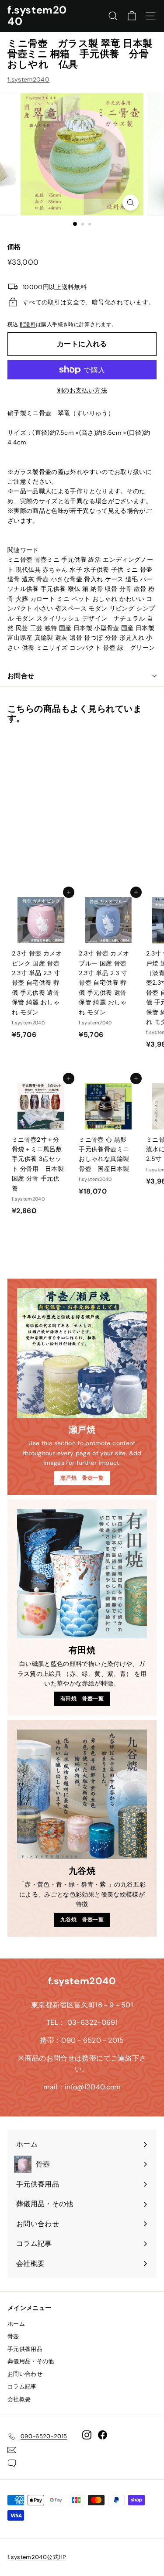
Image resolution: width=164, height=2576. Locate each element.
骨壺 (13, 2336)
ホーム (16, 2324)
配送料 (28, 324)
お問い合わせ (25, 2374)
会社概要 (19, 2399)
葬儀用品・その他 (31, 2361)
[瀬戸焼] (82, 1353)
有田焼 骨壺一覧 (82, 1699)
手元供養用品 (25, 2349)
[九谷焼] (82, 1794)
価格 (14, 247)
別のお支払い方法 (82, 390)
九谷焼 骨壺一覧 (82, 1920)
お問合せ (21, 676)
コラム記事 (22, 2387)
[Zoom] (131, 203)
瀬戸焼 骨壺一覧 (82, 1478)
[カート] (132, 16)
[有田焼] (82, 1574)
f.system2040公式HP (37, 2557)
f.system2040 (37, 15)
